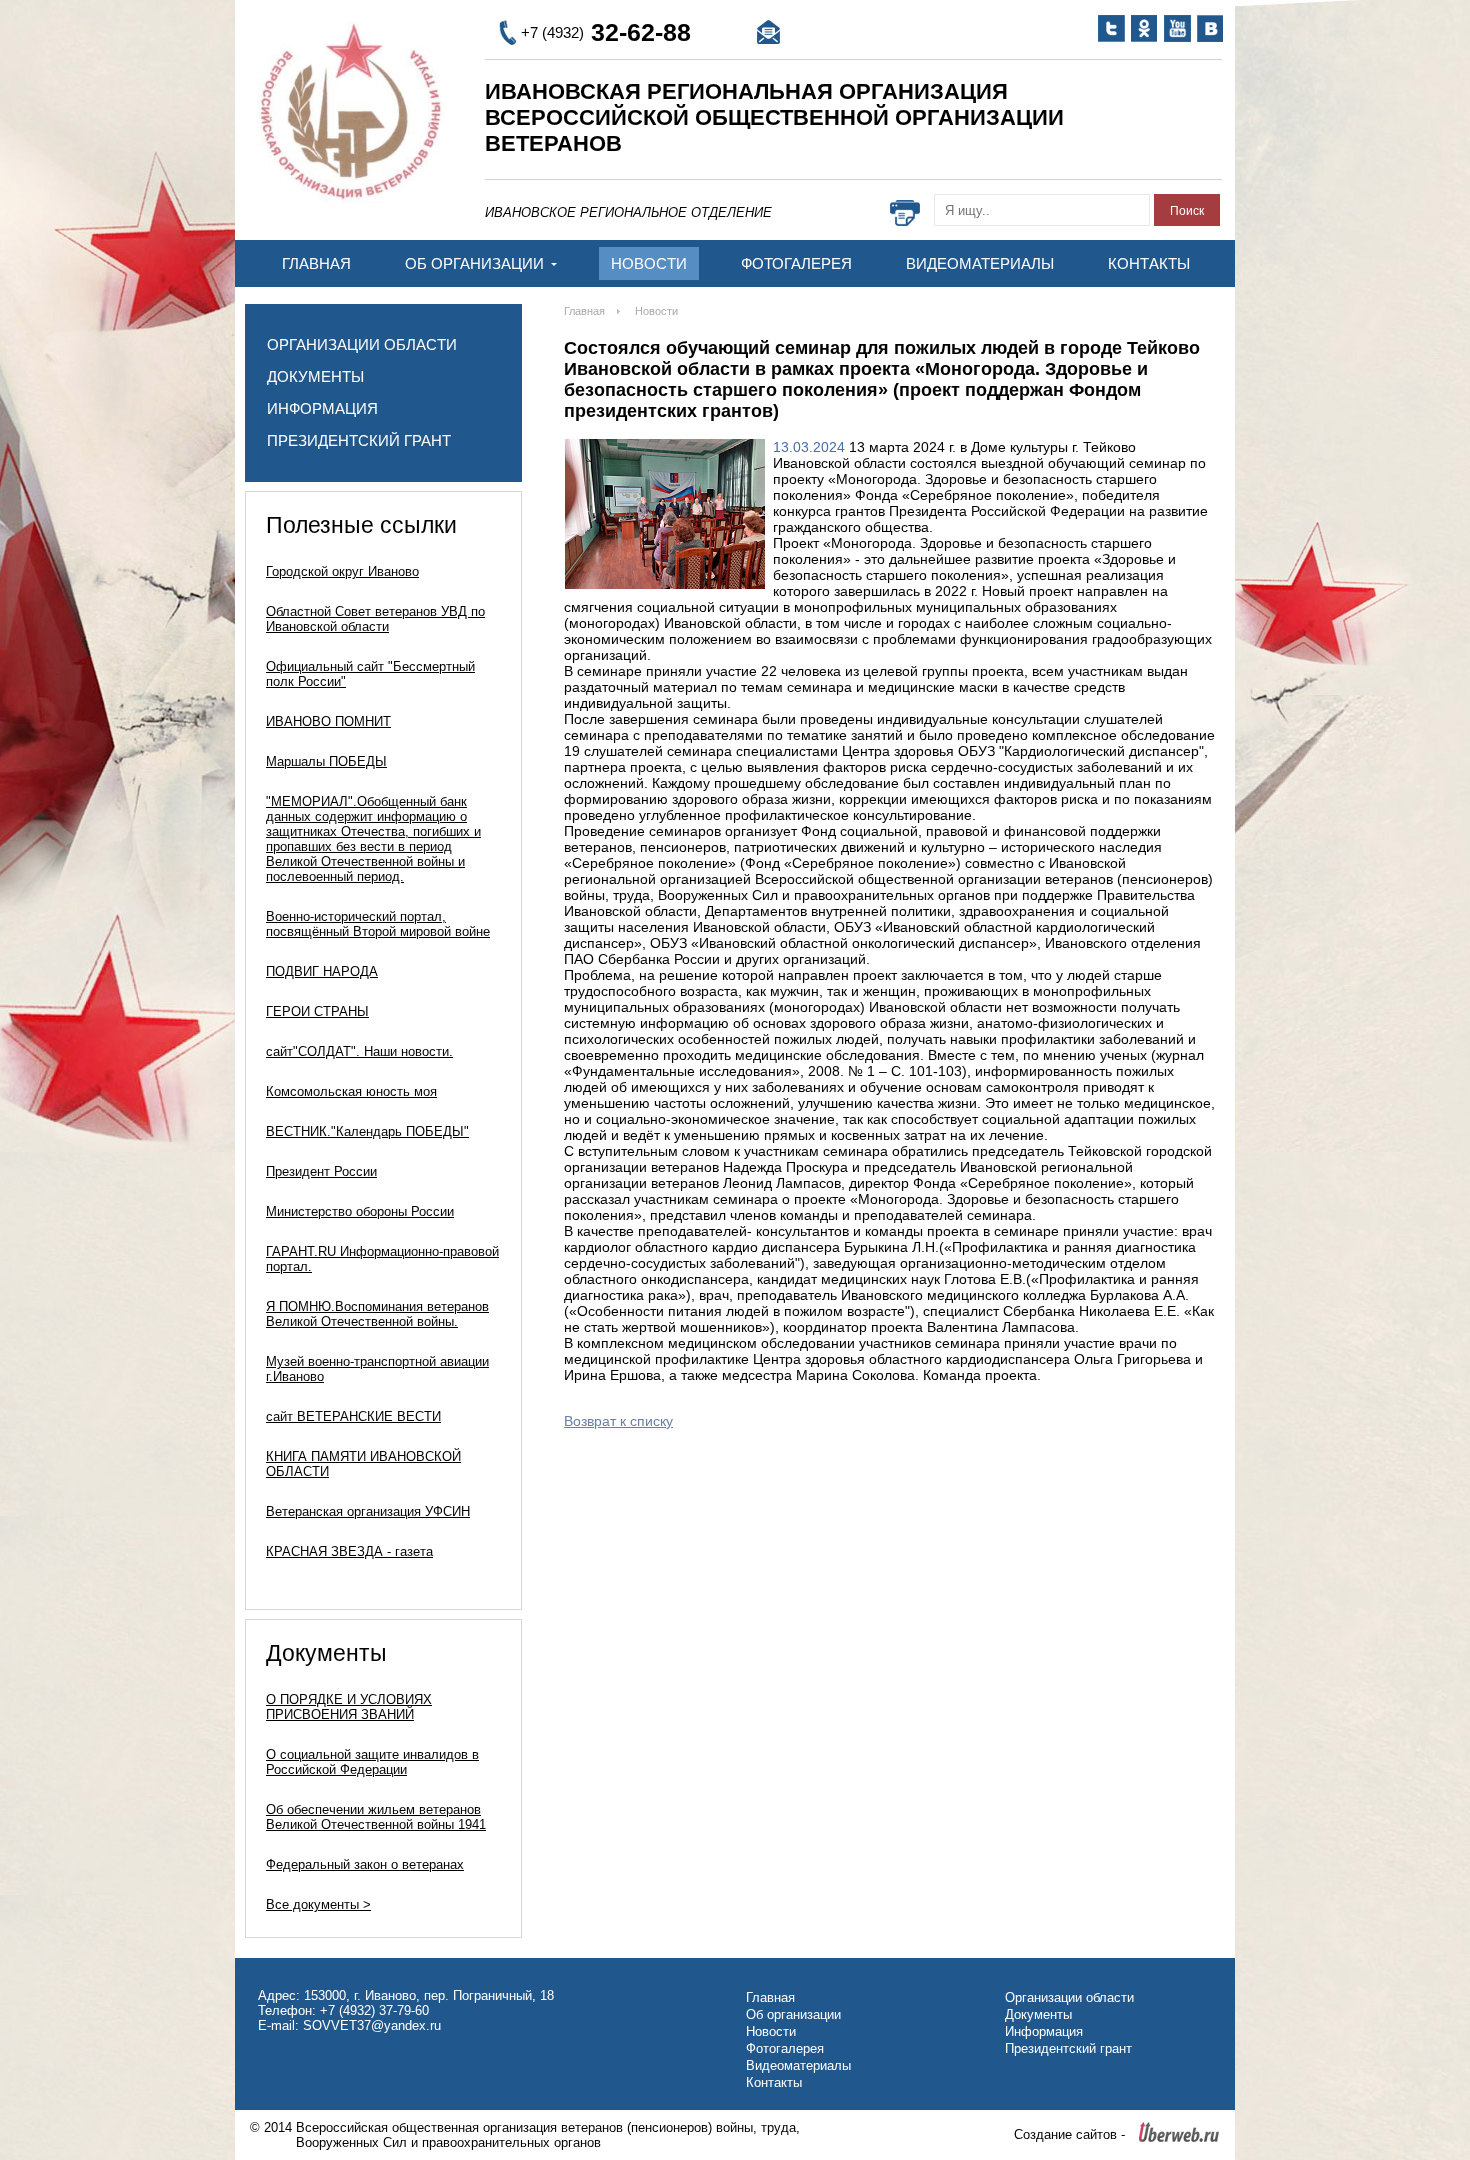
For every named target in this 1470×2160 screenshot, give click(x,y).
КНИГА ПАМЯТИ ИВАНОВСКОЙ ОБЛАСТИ (363, 1464)
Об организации (476, 263)
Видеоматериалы (980, 263)
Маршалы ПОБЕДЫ (326, 761)
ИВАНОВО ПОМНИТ (328, 721)
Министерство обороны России (360, 1211)
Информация (322, 408)
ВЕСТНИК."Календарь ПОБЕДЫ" (367, 1131)
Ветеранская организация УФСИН (368, 1511)
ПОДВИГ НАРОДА (322, 971)
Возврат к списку (618, 1421)
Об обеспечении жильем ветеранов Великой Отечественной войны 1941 (376, 1817)
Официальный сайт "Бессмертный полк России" (370, 674)
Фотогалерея (796, 263)
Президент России (321, 1171)
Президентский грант (359, 440)
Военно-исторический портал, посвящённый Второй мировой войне (378, 924)
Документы (315, 376)
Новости (649, 263)
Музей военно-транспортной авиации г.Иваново (377, 1369)
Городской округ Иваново (342, 571)
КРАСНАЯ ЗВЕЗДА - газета (349, 1551)
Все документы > (318, 1904)
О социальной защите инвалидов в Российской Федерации (372, 1762)
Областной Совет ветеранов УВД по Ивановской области (375, 619)
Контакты (1149, 263)
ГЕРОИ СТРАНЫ (317, 1011)
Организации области (362, 344)
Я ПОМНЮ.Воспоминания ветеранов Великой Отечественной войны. (377, 1314)
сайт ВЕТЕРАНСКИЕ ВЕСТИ (353, 1416)
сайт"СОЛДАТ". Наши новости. (359, 1051)
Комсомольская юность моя (351, 1091)
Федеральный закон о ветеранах (365, 1864)
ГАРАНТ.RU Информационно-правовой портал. (382, 1259)
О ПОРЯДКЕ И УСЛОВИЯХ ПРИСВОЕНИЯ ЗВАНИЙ (349, 1707)
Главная (316, 263)
